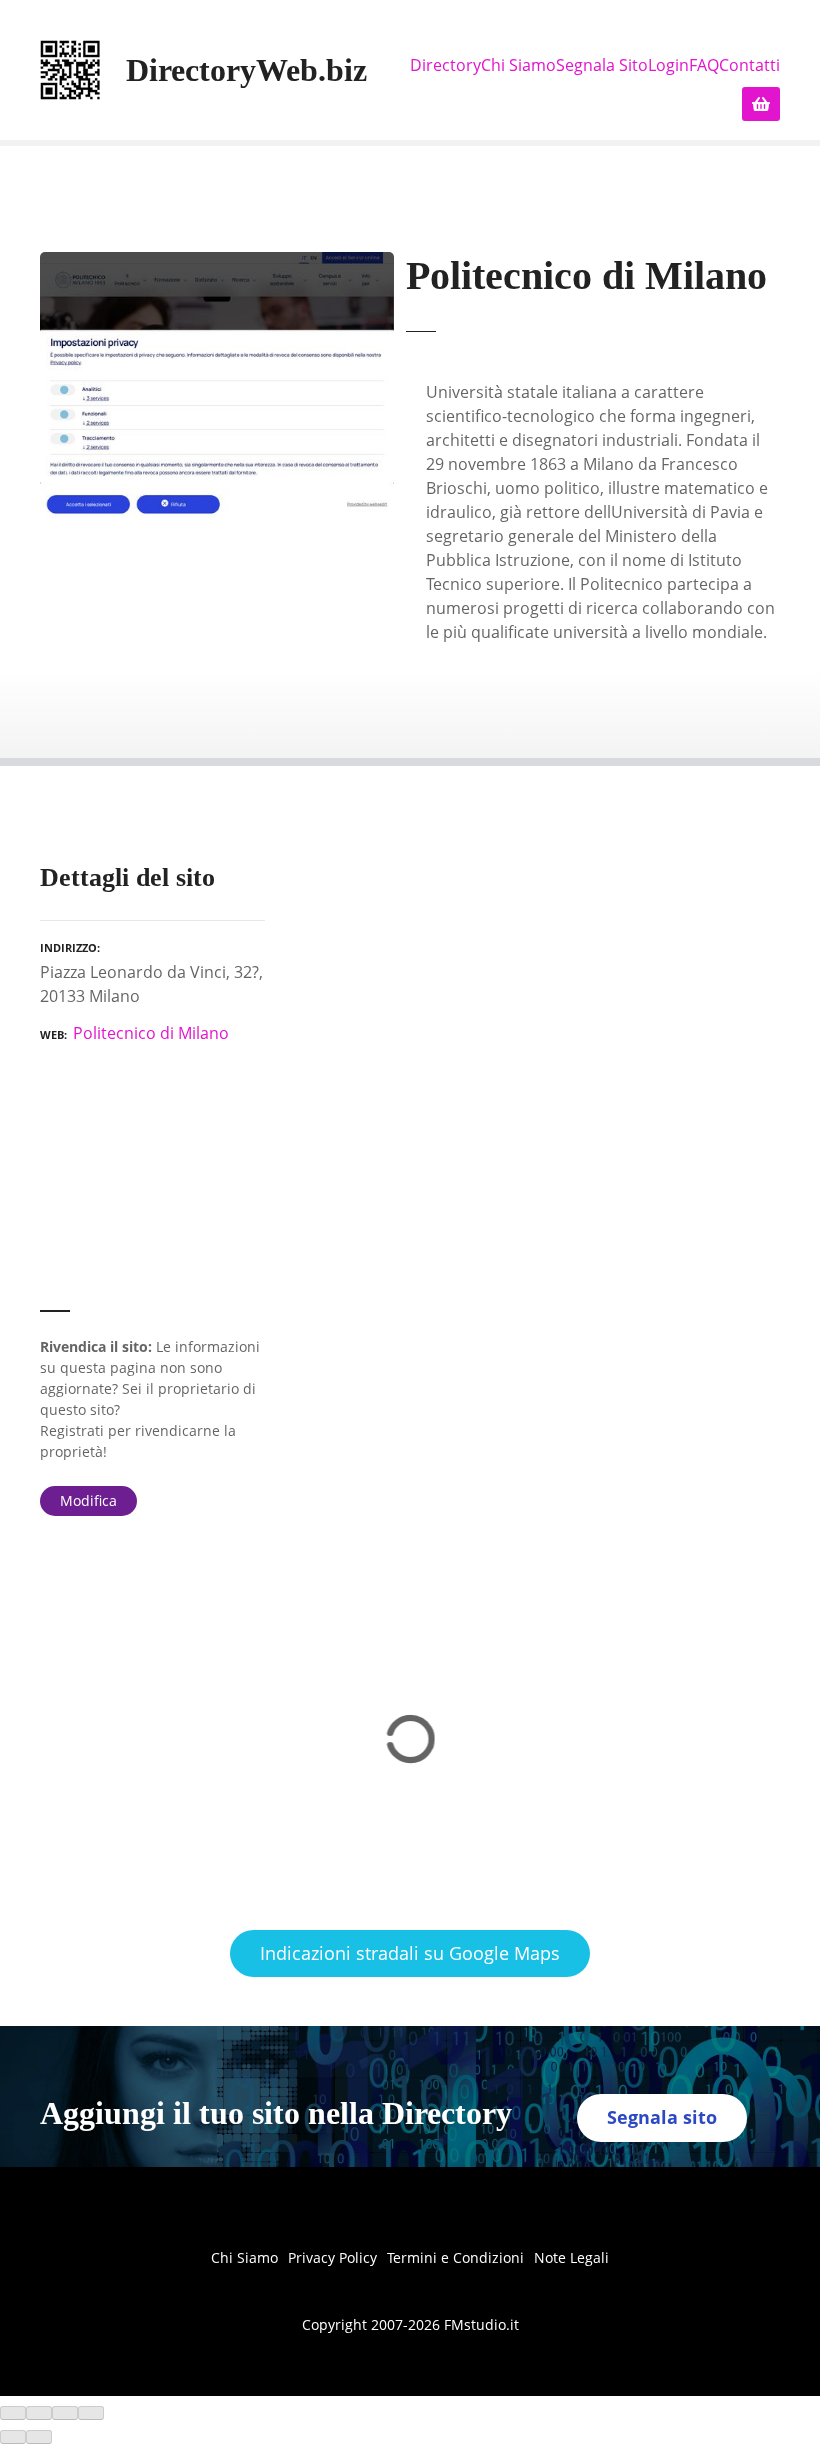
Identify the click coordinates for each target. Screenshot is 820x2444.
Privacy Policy (332, 2257)
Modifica (88, 1500)
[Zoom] (91, 2413)
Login (668, 65)
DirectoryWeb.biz (246, 70)
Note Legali (571, 2257)
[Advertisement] (152, 1186)
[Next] (39, 2437)
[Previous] (13, 2437)
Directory (445, 65)
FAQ (704, 65)
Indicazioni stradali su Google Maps (410, 1953)
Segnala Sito (602, 65)
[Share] (39, 2413)
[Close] (13, 2413)
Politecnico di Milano (151, 1033)
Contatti (749, 65)
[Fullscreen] (65, 2413)
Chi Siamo (518, 65)
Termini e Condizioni (455, 2257)
